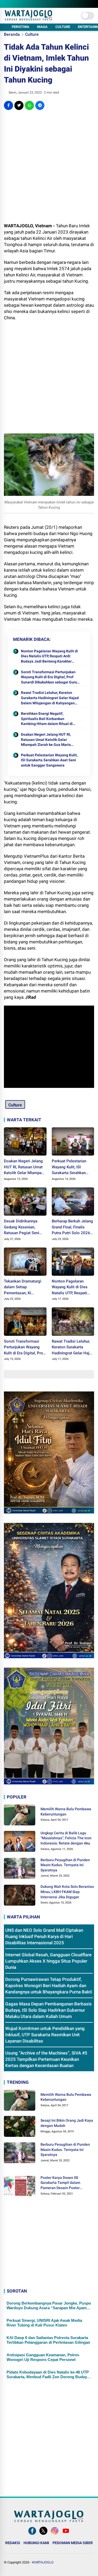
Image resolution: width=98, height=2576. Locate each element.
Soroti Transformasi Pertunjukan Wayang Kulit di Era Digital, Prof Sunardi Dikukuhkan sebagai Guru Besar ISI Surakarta (49, 677)
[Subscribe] (66, 2535)
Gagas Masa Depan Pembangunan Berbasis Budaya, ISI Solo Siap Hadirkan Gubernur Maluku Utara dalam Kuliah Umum (48, 2010)
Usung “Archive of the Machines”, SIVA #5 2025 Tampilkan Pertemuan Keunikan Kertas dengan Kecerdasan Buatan (46, 2059)
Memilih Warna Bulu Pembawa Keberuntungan (66, 1812)
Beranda (12, 34)
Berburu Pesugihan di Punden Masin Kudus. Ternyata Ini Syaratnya (65, 1865)
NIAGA (42, 27)
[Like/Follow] (32, 2535)
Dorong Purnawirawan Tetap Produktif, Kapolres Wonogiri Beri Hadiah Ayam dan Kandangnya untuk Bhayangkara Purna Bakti (49, 1986)
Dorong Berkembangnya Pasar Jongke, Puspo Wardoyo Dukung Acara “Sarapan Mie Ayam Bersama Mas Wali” (49, 2306)
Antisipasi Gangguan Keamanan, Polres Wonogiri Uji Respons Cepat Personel (43, 2357)
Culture (32, 34)
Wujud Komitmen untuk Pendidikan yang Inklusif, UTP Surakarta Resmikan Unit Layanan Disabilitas (45, 2035)
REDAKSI (13, 2543)
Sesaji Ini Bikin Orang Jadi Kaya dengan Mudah (67, 2123)
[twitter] (19, 105)
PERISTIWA (21, 27)
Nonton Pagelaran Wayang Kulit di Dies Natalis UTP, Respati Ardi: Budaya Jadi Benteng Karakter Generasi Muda (49, 657)
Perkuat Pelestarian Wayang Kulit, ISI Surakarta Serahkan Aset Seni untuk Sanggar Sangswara (49, 760)
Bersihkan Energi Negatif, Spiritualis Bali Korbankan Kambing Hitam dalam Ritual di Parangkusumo (47, 719)
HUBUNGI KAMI (36, 2543)
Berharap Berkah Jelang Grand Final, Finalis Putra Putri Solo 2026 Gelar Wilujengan (72, 1227)
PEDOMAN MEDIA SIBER (73, 2543)
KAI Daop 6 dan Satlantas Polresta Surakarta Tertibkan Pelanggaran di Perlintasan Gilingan (48, 2340)
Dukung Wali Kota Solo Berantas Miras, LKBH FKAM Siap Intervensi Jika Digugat (67, 1892)
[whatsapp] (29, 105)
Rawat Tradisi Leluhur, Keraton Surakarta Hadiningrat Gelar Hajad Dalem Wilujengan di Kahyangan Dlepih (50, 698)
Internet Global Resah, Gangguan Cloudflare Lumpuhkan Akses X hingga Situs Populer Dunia (48, 1961)
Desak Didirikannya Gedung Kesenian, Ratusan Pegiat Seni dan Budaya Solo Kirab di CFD (23, 1227)
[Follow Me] (43, 2535)
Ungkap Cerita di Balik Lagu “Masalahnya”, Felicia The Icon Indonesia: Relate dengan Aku (66, 1838)
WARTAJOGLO (43, 2562)
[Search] (92, 4)
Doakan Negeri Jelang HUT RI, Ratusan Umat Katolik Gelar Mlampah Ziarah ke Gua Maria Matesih (46, 740)
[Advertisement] (49, 166)
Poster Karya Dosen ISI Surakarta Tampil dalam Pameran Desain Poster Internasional (60, 2183)
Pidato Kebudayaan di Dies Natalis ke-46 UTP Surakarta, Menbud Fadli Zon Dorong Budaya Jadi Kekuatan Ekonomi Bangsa (48, 2375)
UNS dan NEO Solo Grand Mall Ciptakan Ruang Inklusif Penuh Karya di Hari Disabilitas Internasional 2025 (44, 1936)
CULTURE (63, 27)
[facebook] (8, 105)
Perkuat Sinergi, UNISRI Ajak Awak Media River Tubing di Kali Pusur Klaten (44, 2323)
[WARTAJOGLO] (28, 19)
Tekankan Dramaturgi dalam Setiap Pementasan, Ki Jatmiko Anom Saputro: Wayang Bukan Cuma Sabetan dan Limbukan (25, 1287)
